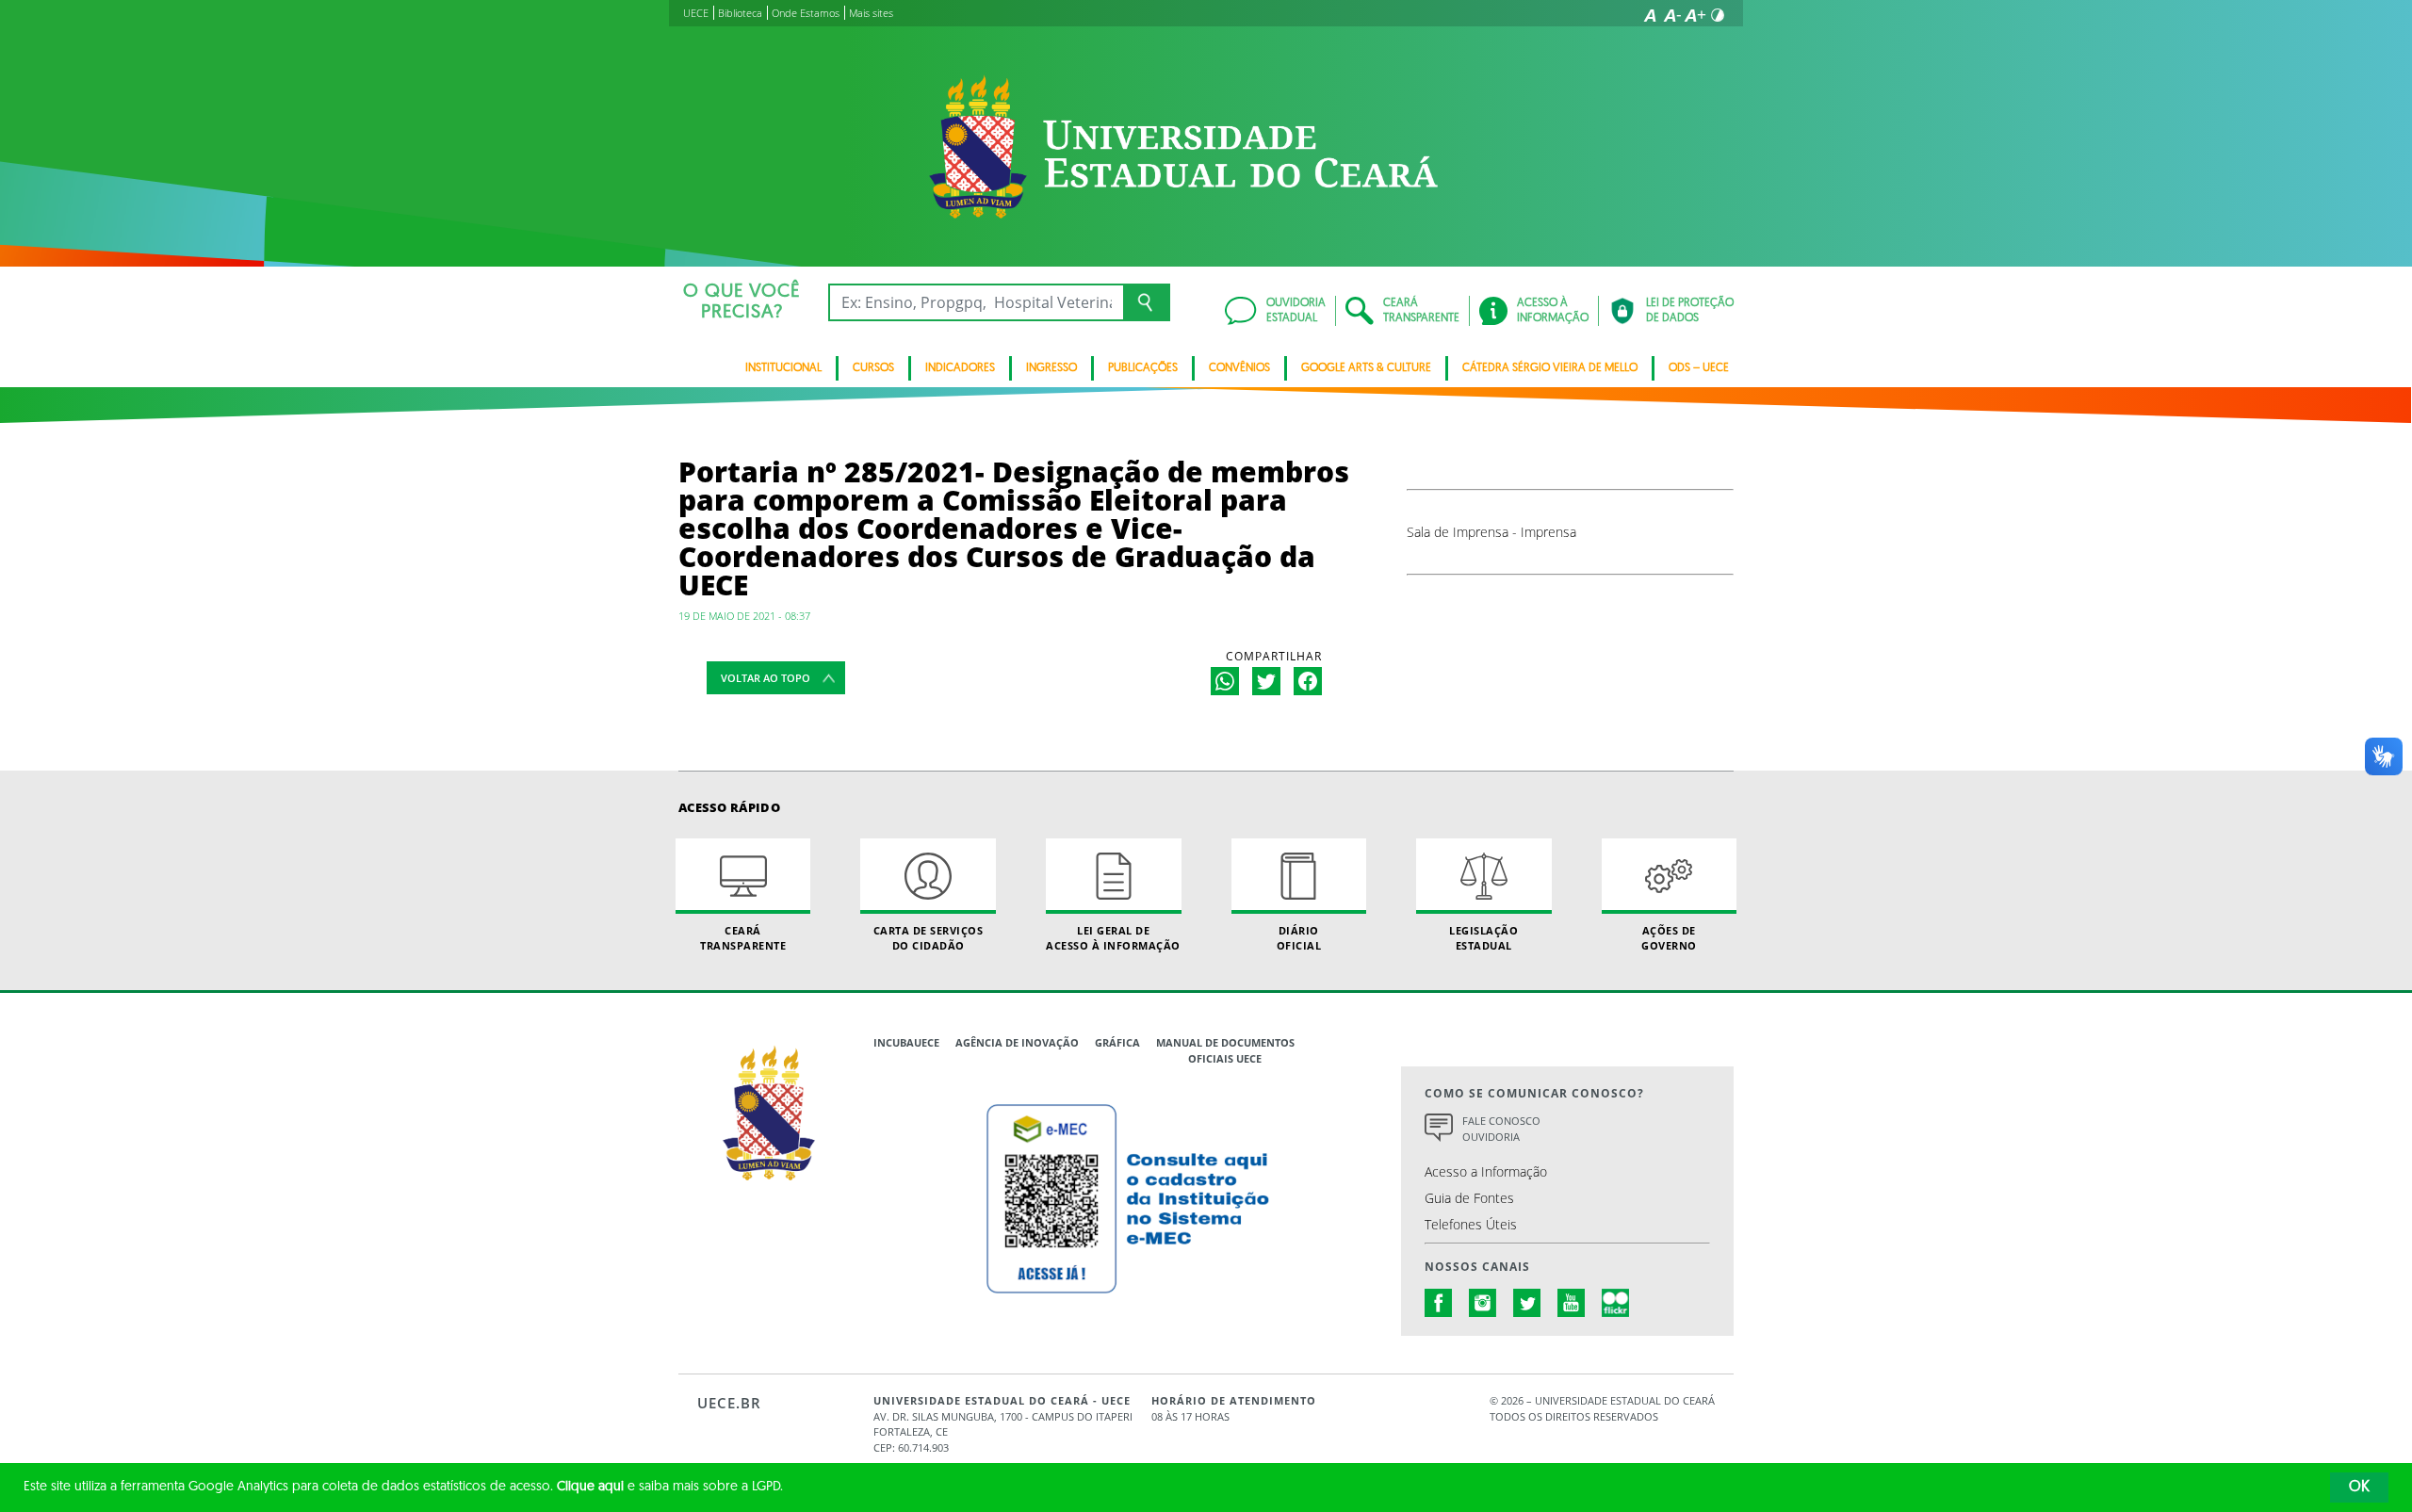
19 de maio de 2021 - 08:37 (744, 616)
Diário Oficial (1299, 937)
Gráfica (1117, 1042)
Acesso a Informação (1486, 1171)
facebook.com (1439, 1303)
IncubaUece (906, 1042)
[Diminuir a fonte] (1672, 15)
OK (2359, 1488)
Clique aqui (590, 1487)
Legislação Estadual (1483, 937)
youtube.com (1572, 1303)
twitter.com (1527, 1303)
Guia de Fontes (1469, 1198)
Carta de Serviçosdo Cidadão (929, 937)
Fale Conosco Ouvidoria (1501, 1129)
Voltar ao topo (766, 678)
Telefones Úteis (1471, 1224)
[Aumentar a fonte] (1695, 15)
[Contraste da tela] (1718, 15)
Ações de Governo (1669, 937)
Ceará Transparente (743, 937)
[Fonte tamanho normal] (1650, 15)
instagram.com (1483, 1303)
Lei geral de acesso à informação (1113, 937)
